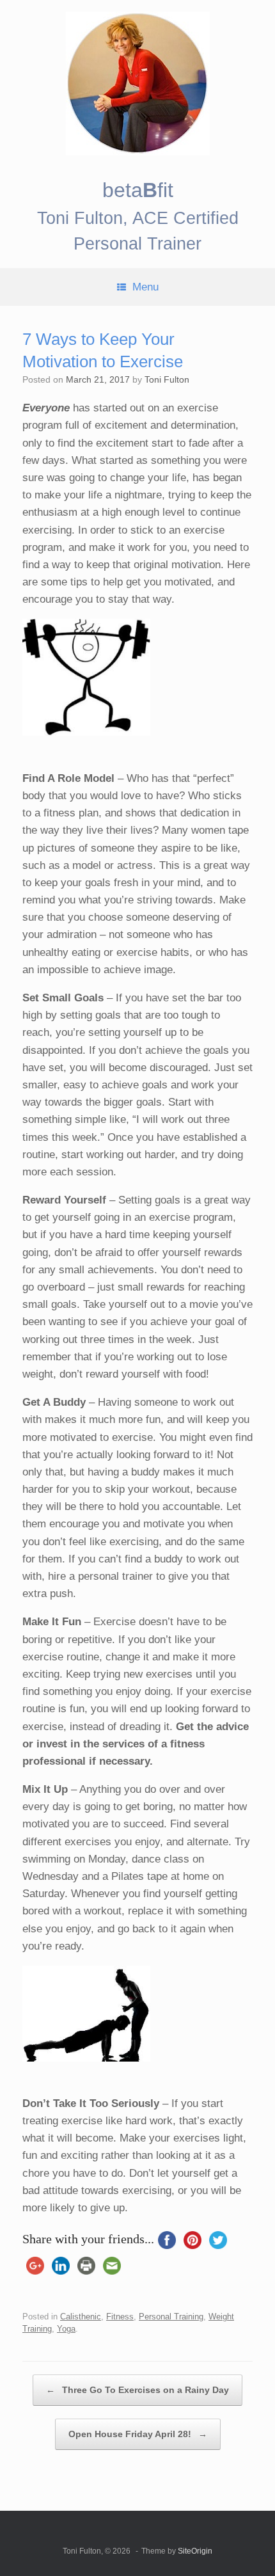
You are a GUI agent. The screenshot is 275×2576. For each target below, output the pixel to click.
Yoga (66, 2329)
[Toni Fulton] (137, 83)
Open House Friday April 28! (138, 2434)
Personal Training (171, 2317)
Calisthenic (81, 2317)
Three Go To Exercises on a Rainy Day (137, 2390)
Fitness (120, 2317)
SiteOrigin (195, 2551)
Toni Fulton (167, 379)
